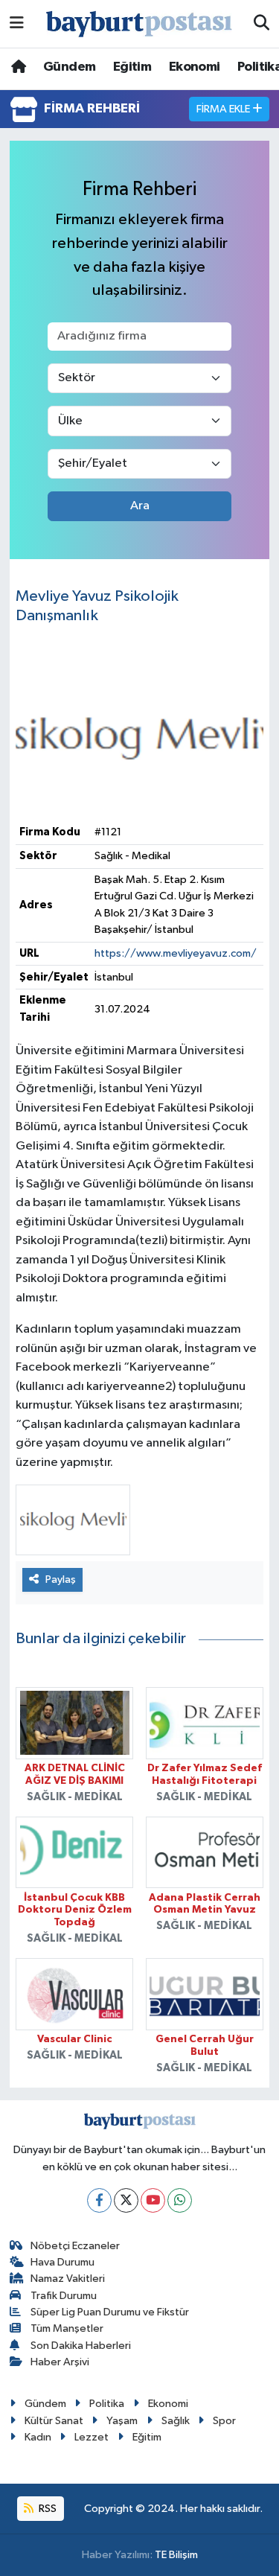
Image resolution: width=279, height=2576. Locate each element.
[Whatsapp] (180, 2200)
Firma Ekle (224, 109)
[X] (126, 2200)
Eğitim (132, 67)
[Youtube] (153, 2200)
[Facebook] (99, 2200)
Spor (224, 2421)
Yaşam (122, 2421)
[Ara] (262, 24)
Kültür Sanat (54, 2421)
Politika (107, 2404)
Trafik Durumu (64, 2296)
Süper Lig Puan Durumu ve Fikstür (110, 2312)
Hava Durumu (62, 2262)
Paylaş (61, 1579)
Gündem (69, 67)
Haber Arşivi (60, 2362)
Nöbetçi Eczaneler (75, 2246)
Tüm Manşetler (67, 2328)
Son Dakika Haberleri (81, 2346)
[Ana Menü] (17, 23)
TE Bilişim (176, 2555)
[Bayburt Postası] (139, 24)
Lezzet (92, 2437)
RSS (46, 2509)
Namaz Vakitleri (68, 2279)
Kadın (38, 2437)
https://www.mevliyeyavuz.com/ (176, 953)
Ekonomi (195, 67)
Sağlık (176, 2421)
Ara (140, 506)
